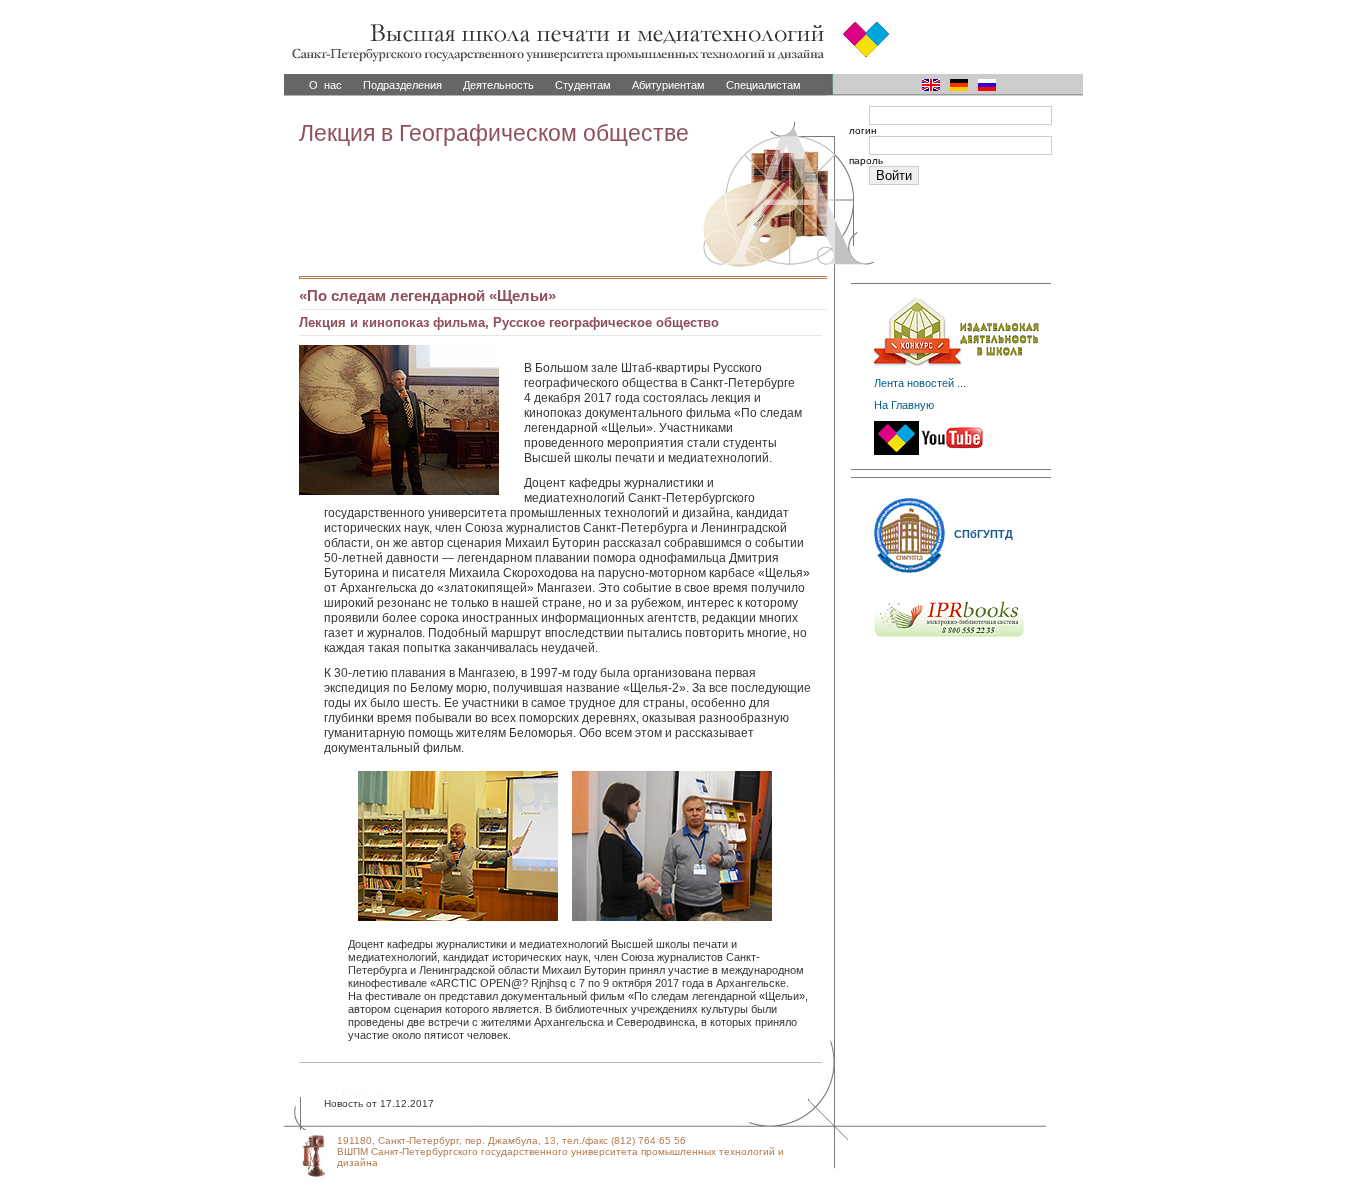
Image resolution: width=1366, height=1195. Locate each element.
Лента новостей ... (920, 383)
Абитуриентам (668, 85)
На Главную (904, 405)
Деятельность (498, 85)
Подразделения (402, 85)
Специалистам (763, 85)
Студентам (583, 85)
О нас (325, 85)
